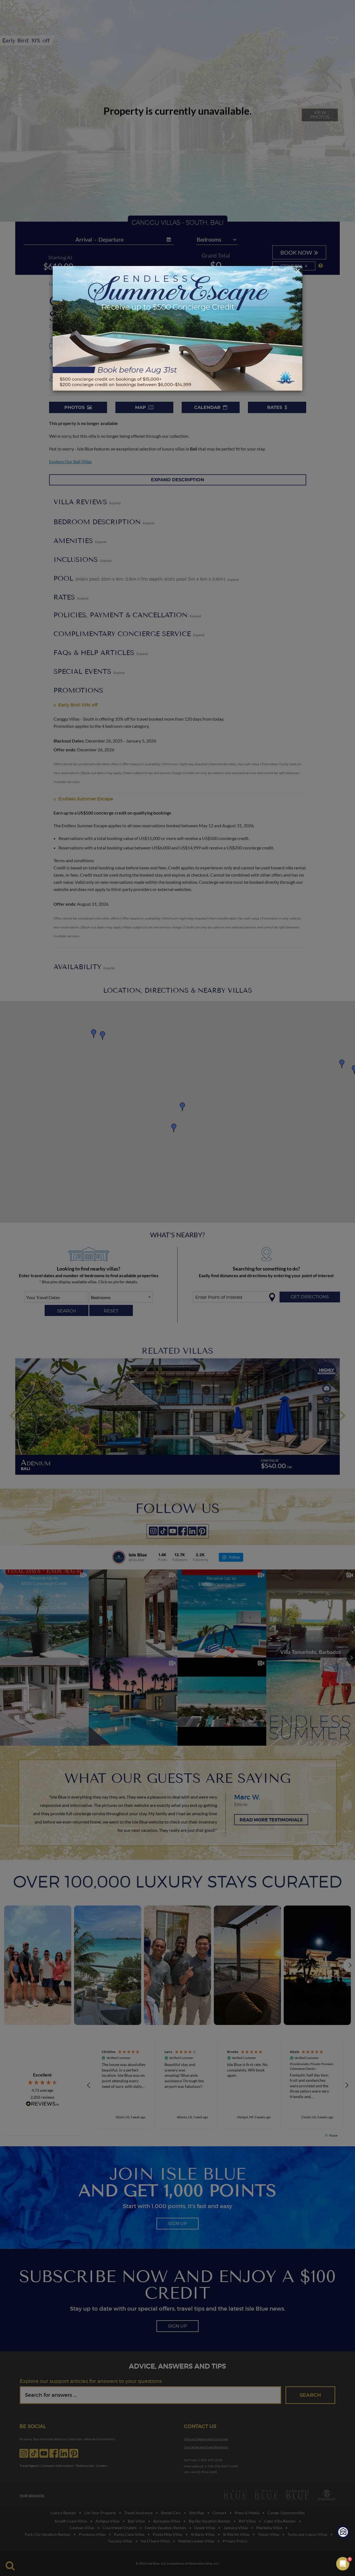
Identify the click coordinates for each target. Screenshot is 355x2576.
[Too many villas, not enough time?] (343, 2533)
